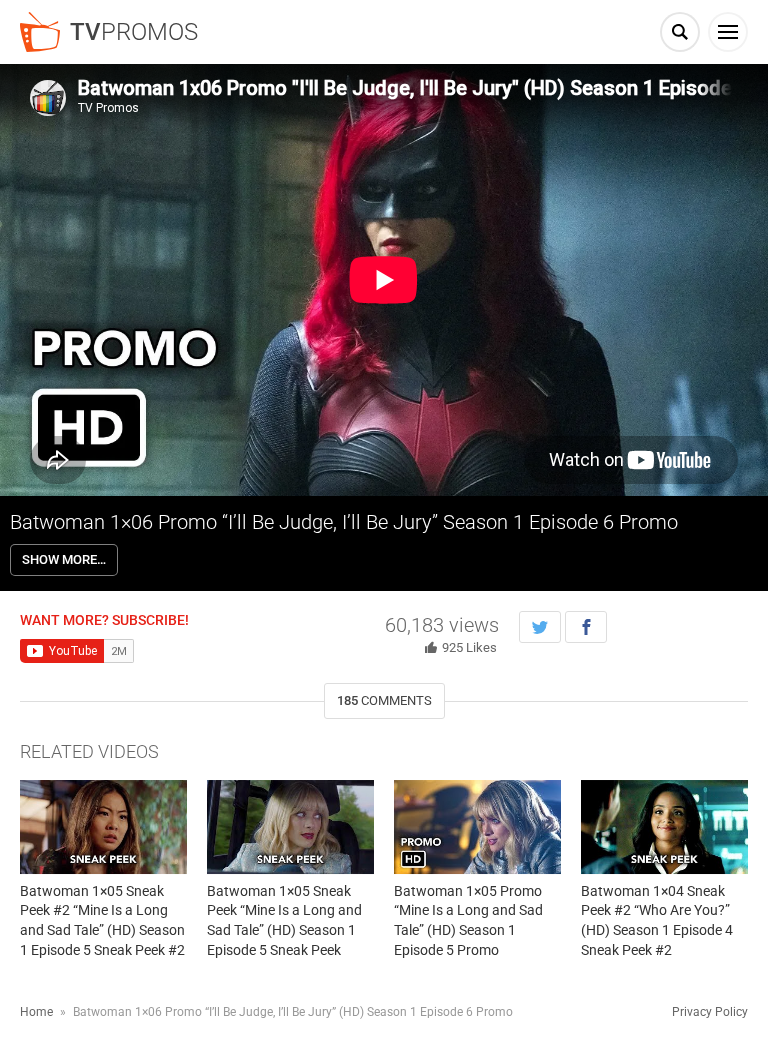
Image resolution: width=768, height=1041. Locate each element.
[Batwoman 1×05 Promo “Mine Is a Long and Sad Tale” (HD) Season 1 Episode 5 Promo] (477, 827)
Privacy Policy (710, 1012)
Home (36, 1012)
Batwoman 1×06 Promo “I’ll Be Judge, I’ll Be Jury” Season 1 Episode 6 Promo (344, 522)
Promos (134, 32)
